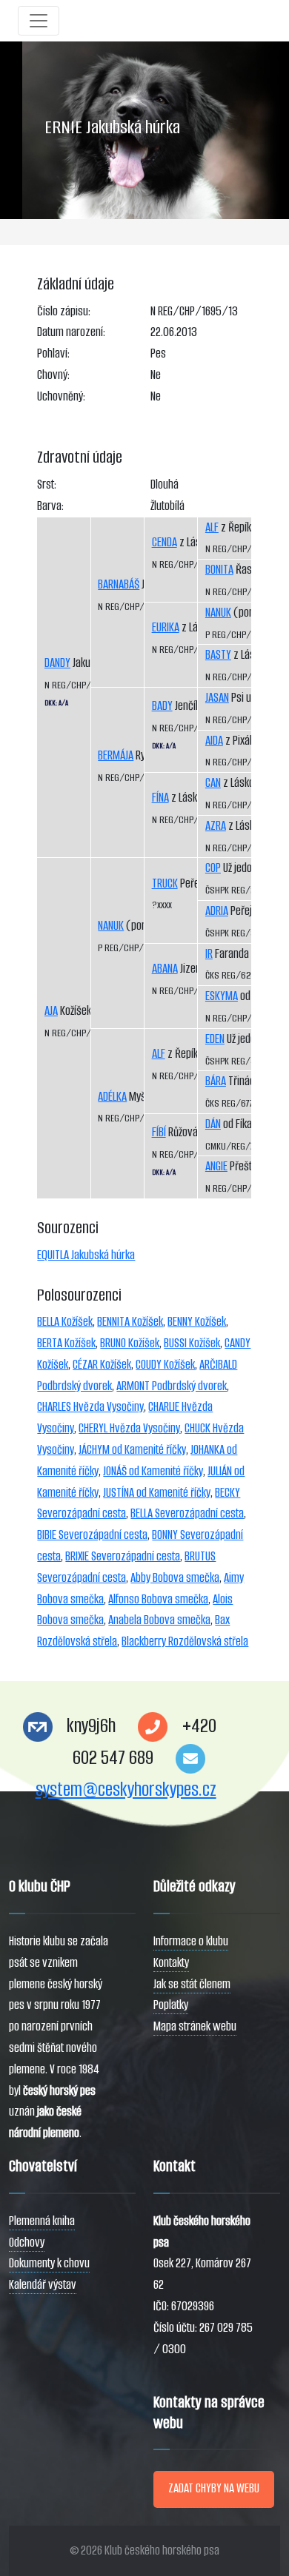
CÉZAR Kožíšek (102, 1365)
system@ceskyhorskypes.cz (126, 1790)
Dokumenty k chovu (49, 2263)
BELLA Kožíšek (65, 1322)
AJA (51, 1011)
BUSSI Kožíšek (192, 1343)
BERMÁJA (116, 755)
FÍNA (160, 798)
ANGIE (216, 1166)
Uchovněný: (61, 396)
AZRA (216, 826)
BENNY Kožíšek (197, 1322)
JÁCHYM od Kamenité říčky (132, 1450)
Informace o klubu (191, 1941)
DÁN (213, 1124)
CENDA (165, 542)
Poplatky (171, 2005)
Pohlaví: (53, 353)
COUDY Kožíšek (165, 1365)
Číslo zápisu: (64, 311)
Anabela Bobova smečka (159, 1620)
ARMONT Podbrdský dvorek (172, 1386)
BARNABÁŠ (119, 584)
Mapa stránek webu (195, 2026)
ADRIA (217, 911)
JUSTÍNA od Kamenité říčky (157, 1493)
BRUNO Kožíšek (130, 1343)
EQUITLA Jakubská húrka (86, 1255)
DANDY (57, 663)
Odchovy (27, 2243)
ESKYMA (222, 996)
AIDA (214, 741)
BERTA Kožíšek (66, 1343)
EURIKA (166, 627)
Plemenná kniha (42, 2221)
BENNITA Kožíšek (130, 1322)
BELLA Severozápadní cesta (187, 1513)
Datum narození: (71, 332)
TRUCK (165, 883)
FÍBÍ (159, 1132)
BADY (162, 706)
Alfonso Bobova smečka (158, 1599)
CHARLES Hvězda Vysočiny (90, 1407)
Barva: (50, 506)
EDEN (215, 1039)
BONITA (219, 570)
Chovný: (53, 375)
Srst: (47, 484)
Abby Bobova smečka (175, 1578)
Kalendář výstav (43, 2285)
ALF (159, 1054)
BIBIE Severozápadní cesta (92, 1535)
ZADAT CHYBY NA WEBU (214, 2488)
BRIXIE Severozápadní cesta (123, 1556)
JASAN (217, 698)
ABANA (165, 969)
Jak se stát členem (192, 1984)
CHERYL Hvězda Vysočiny (129, 1428)
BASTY (218, 655)
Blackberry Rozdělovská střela (185, 1641)
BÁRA (216, 1081)
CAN (213, 783)
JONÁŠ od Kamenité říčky (153, 1471)
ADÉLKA (112, 1097)
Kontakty (171, 1963)
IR (209, 954)
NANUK (111, 926)
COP (213, 868)
